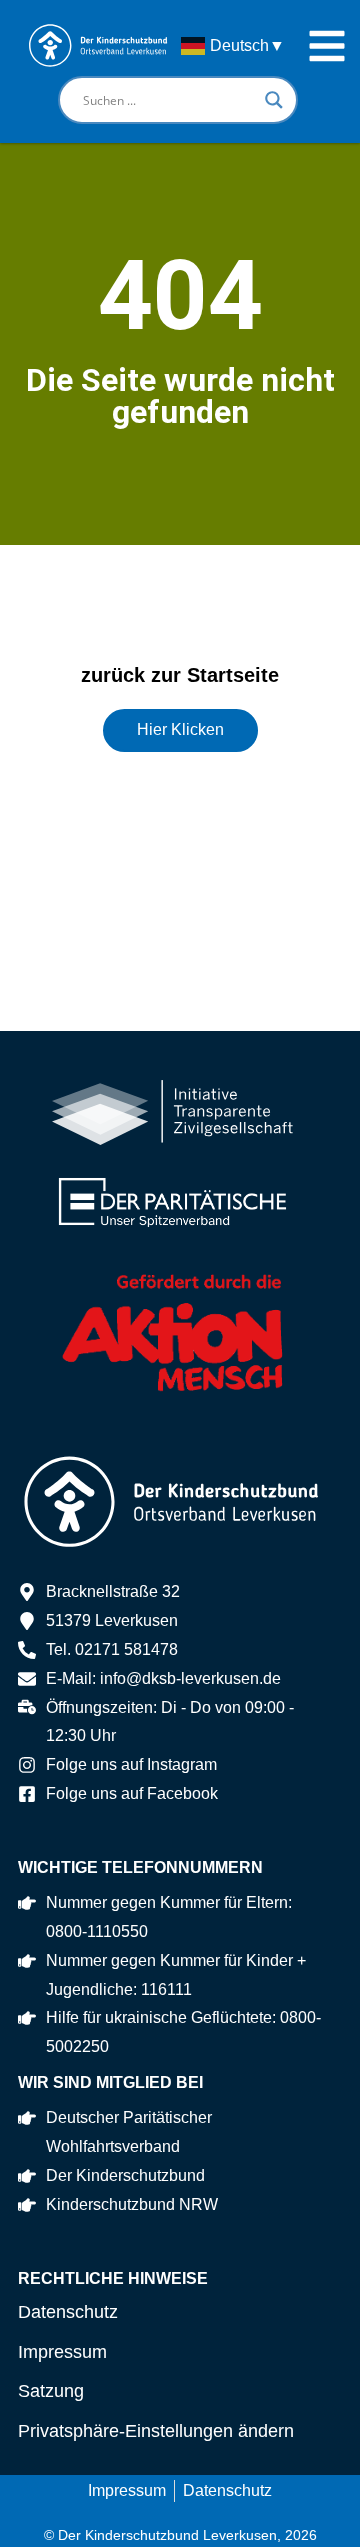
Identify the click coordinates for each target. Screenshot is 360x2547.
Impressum (62, 2352)
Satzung (51, 2391)
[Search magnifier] (274, 100)
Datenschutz (68, 2312)
